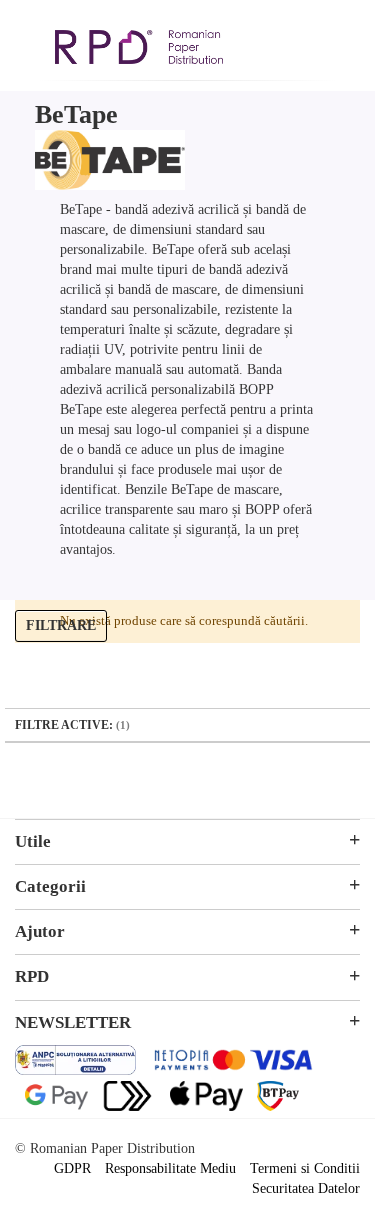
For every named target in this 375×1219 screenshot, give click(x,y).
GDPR (72, 1168)
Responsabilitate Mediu (170, 1168)
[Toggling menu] (30, 38)
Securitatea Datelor (306, 1188)
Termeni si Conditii (305, 1168)
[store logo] (139, 50)
